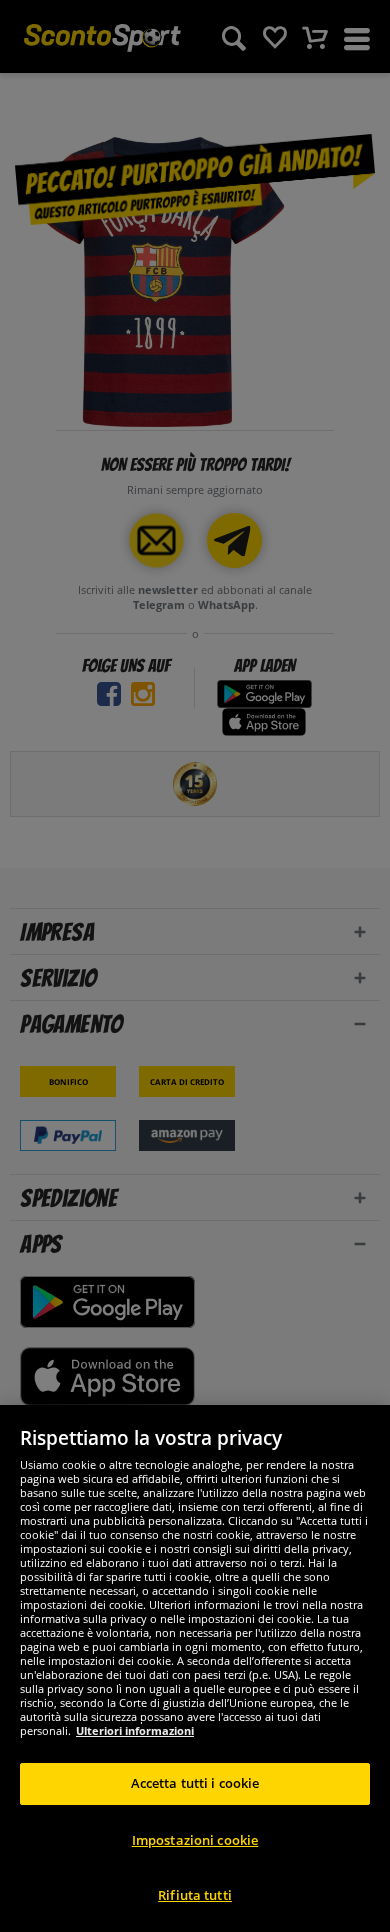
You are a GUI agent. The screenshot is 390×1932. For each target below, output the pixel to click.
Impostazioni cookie (195, 1840)
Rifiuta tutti (195, 1895)
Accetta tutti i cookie (195, 1783)
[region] (195, 1668)
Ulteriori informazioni (135, 1730)
